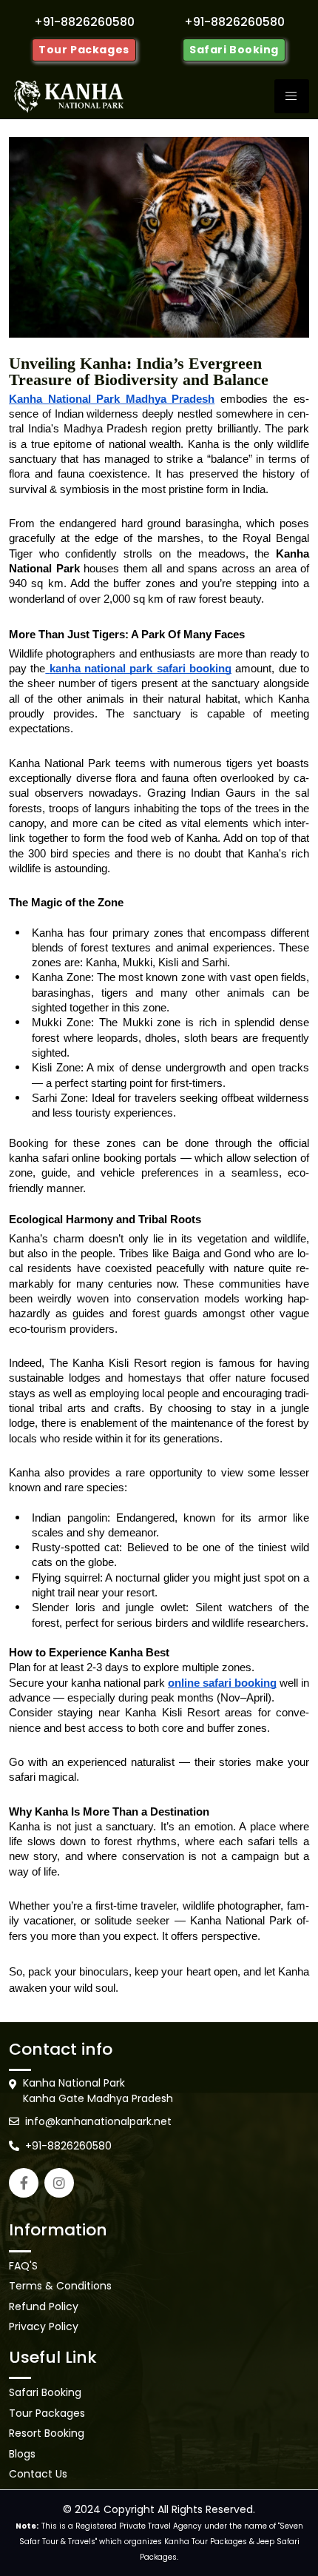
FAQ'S (23, 2266)
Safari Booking (234, 50)
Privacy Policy (44, 2326)
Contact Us (38, 2474)
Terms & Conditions (60, 2286)
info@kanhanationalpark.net (98, 2121)
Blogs (22, 2454)
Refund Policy (44, 2306)
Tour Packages (84, 50)
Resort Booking (47, 2433)
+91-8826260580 (68, 2146)
